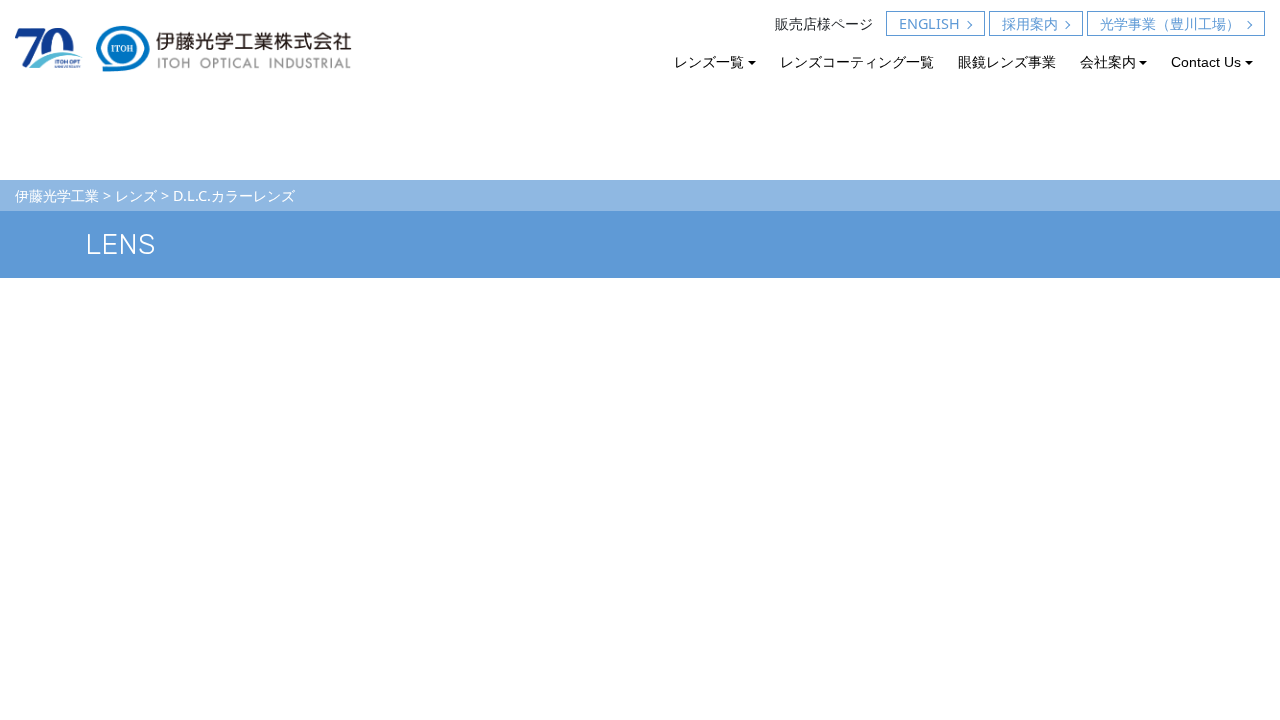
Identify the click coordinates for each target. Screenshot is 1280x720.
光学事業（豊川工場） (1170, 23)
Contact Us (1206, 62)
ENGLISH (929, 23)
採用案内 (1030, 23)
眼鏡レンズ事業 (1007, 62)
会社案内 (1108, 62)
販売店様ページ (824, 23)
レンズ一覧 (709, 62)
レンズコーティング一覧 (857, 62)
